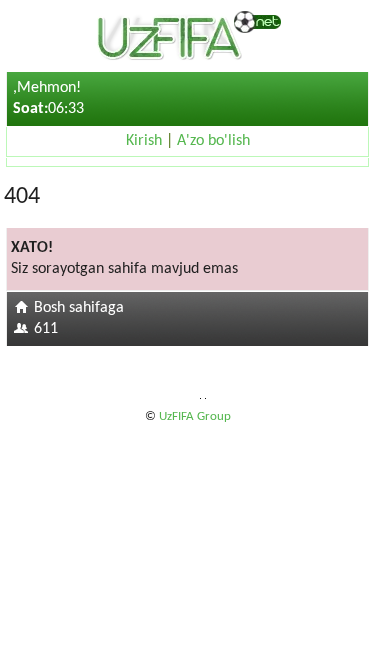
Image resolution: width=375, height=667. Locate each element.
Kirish (144, 141)
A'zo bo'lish (213, 141)
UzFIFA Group (195, 416)
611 (46, 329)
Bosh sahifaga (79, 308)
